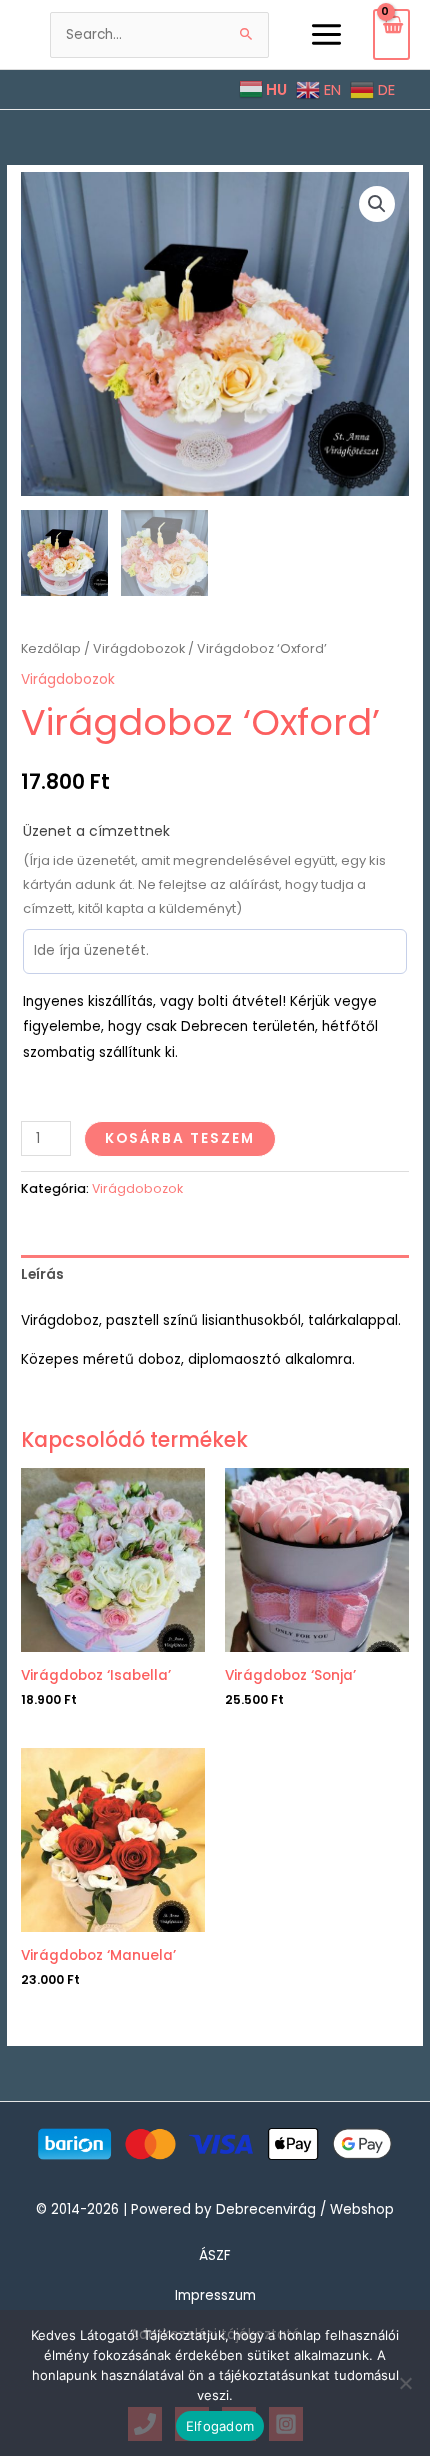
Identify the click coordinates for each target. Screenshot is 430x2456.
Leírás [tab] (42, 1274)
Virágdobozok (139, 648)
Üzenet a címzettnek (96, 831)
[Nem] (405, 2383)
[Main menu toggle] (326, 34)
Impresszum (215, 2295)
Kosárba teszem (180, 1138)
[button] (377, 204)
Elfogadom (220, 2426)
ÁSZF (215, 2255)
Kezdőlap (51, 648)
